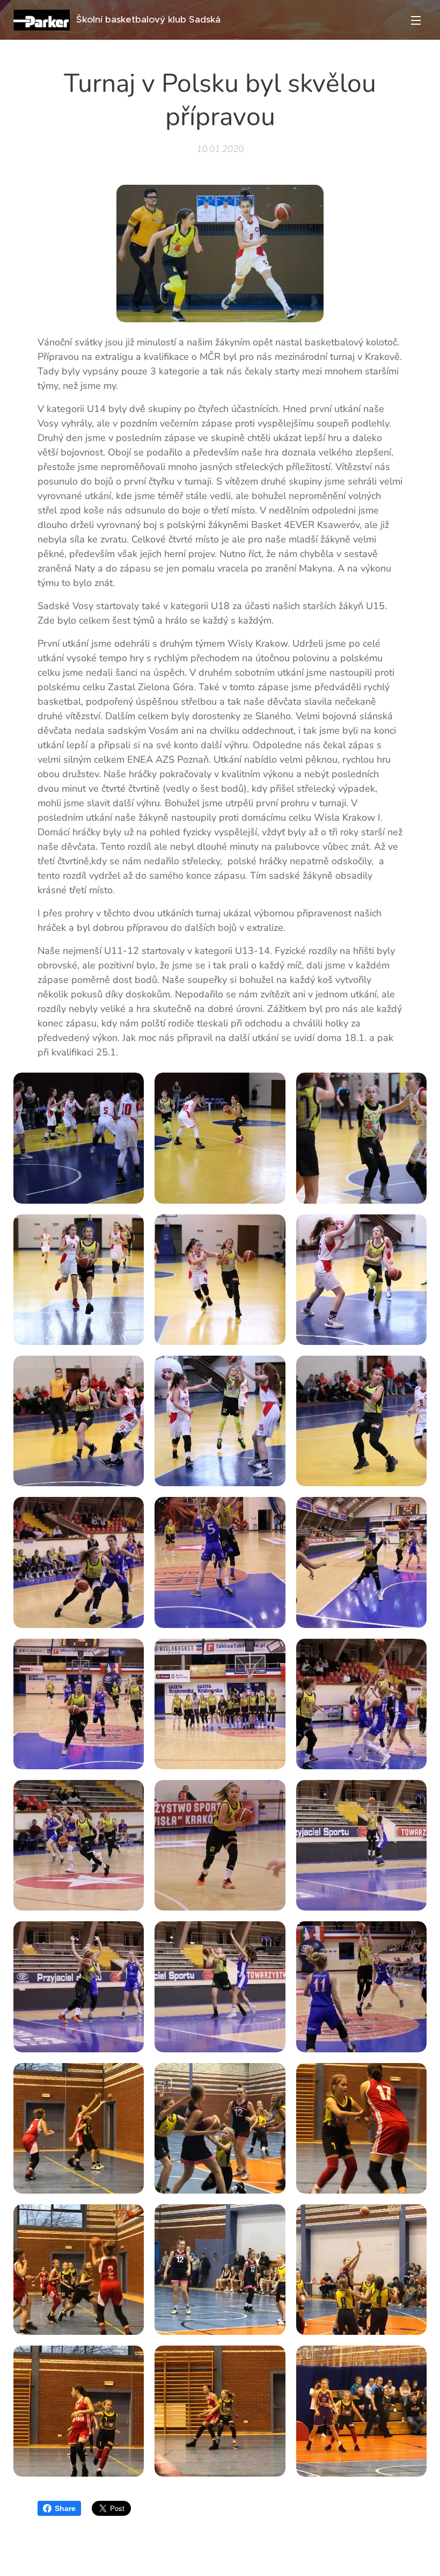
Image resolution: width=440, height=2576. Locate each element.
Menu (416, 20)
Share (65, 2508)
